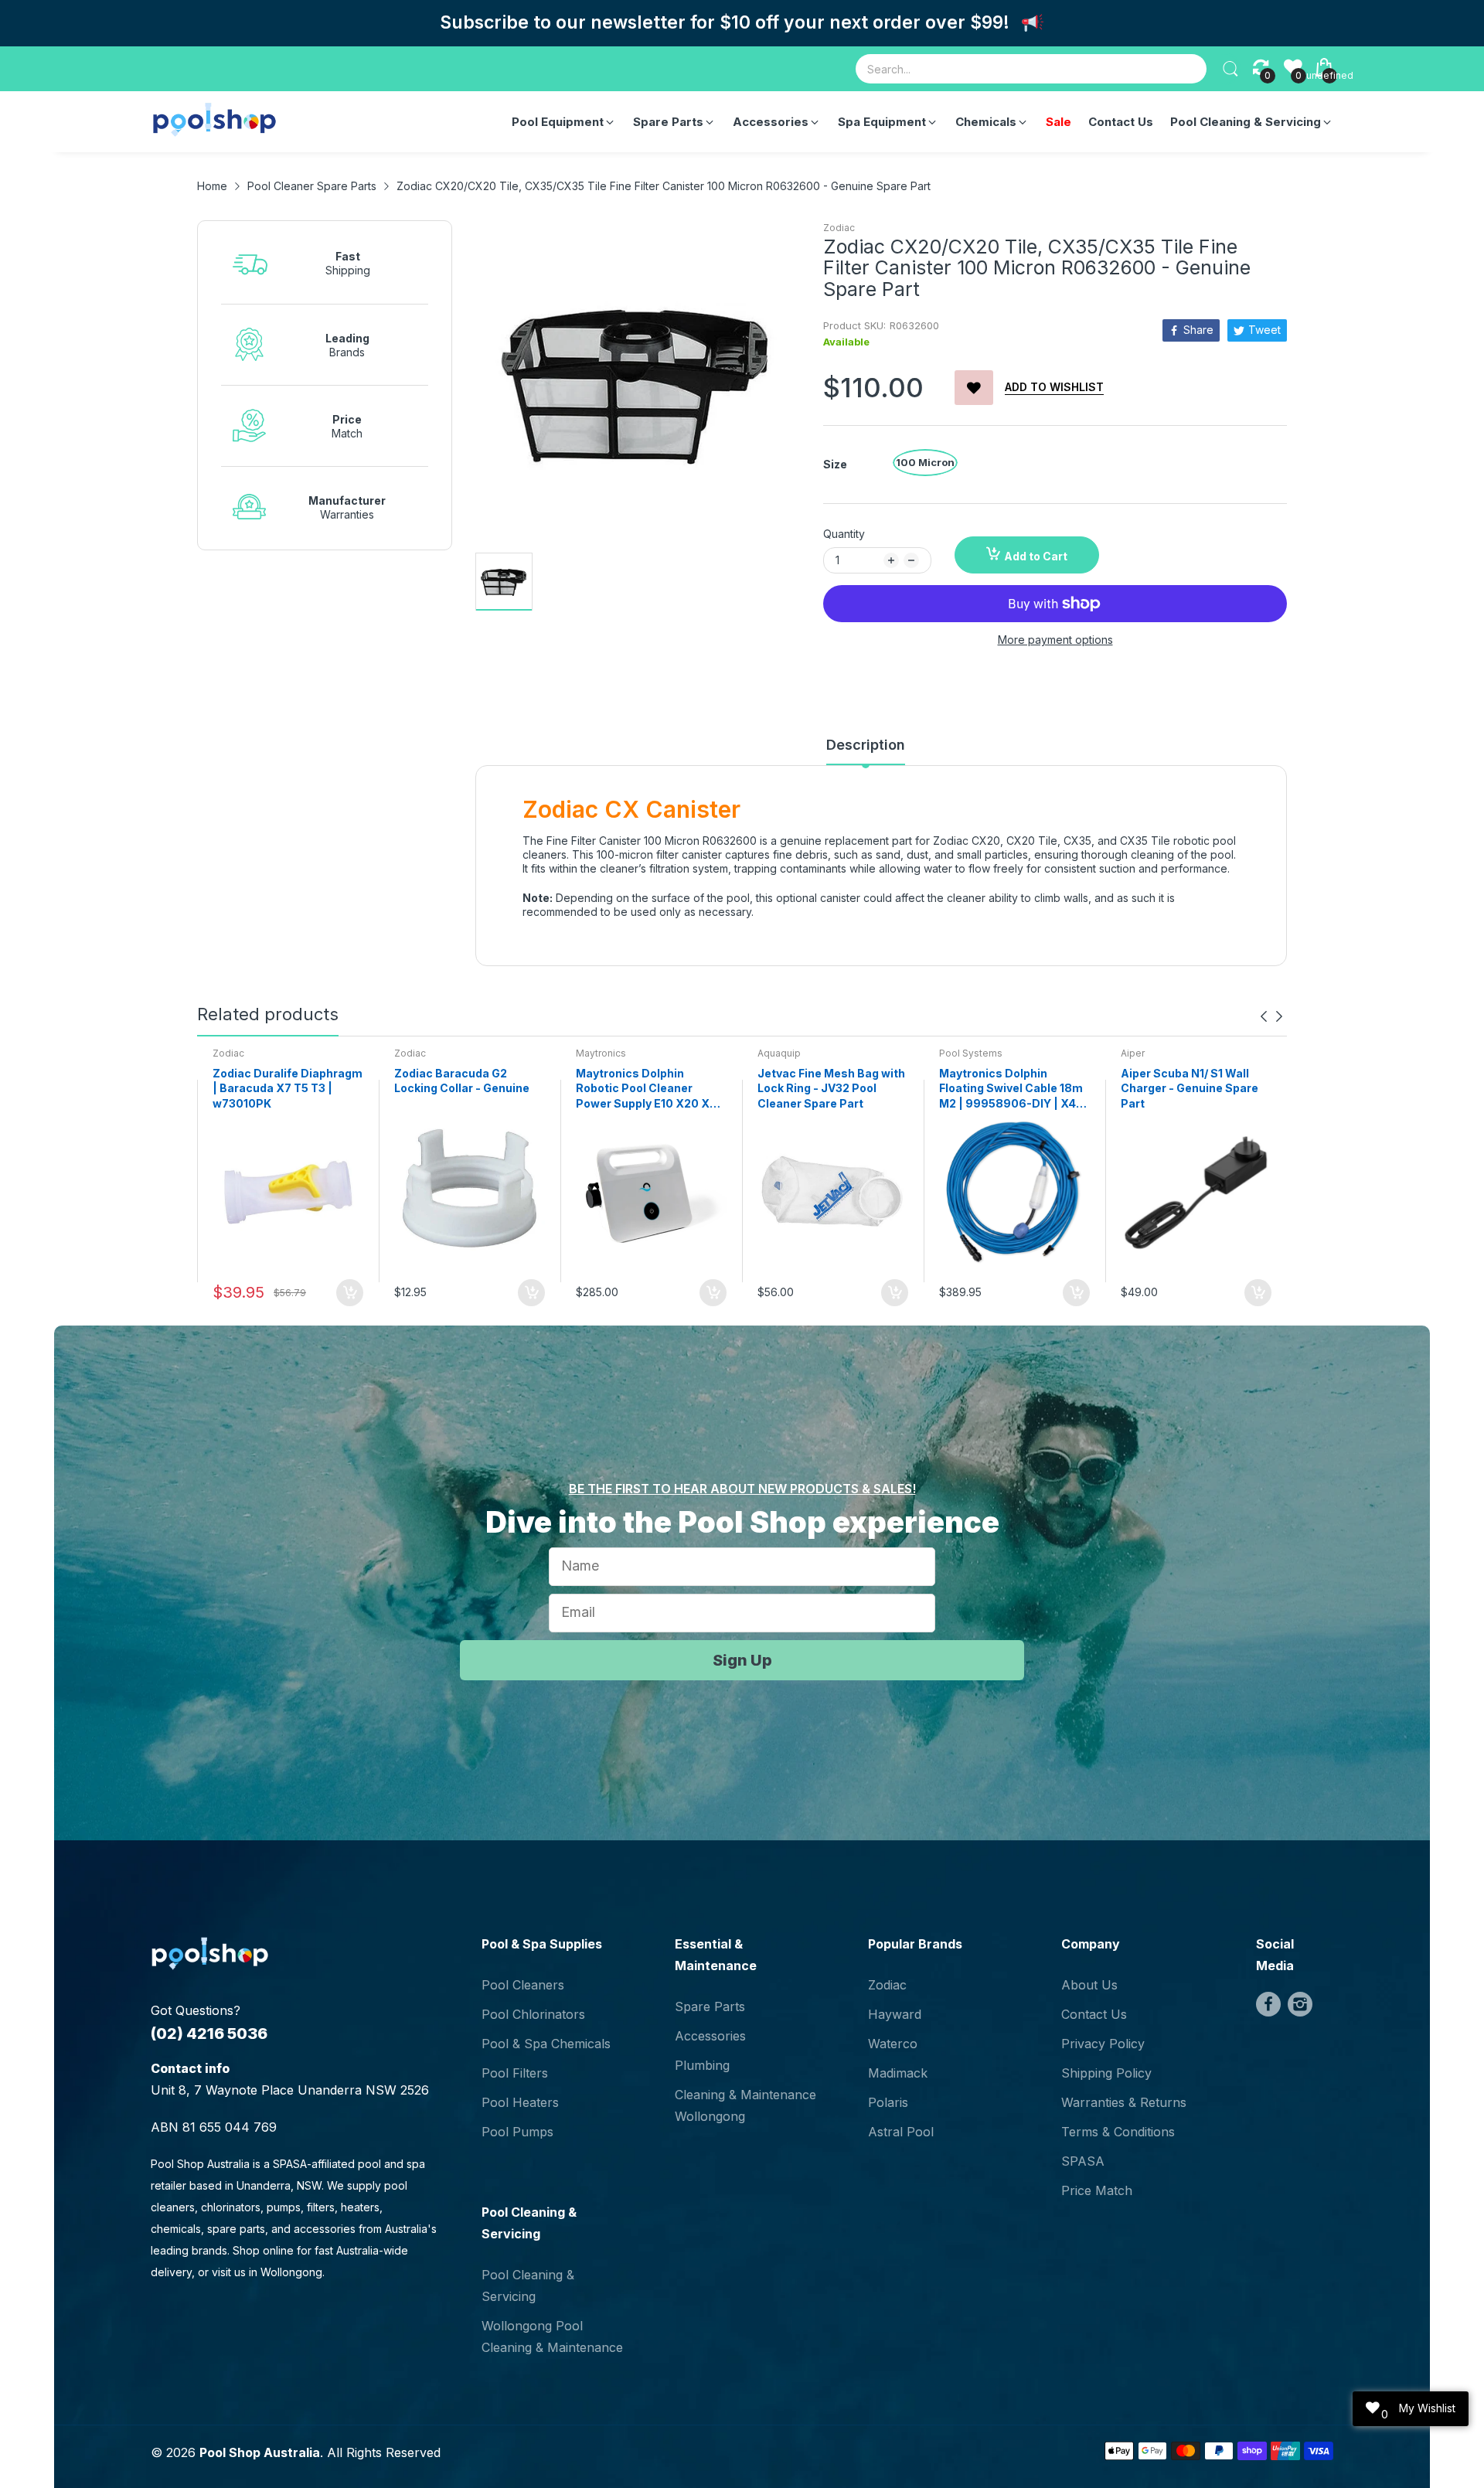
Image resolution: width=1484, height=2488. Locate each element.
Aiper (1133, 1053)
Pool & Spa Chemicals (546, 2044)
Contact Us (1094, 2014)
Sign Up (742, 1660)
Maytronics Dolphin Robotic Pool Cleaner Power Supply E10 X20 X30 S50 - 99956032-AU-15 (650, 1089)
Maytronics (601, 1053)
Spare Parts (710, 2006)
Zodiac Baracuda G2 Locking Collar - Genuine (462, 1081)
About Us (1089, 1985)
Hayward (895, 2014)
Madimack (898, 2073)
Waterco (893, 2044)
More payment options (1055, 640)
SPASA (1083, 2161)
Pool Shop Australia (260, 2452)
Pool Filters (515, 2073)
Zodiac (839, 228)
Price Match (1097, 2190)
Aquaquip (779, 1053)
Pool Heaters (520, 2102)
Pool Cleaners (523, 1985)
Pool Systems (971, 1053)
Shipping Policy (1106, 2073)
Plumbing (702, 2065)
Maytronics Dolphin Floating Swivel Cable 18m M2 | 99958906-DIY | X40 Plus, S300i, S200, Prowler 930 (1014, 1089)
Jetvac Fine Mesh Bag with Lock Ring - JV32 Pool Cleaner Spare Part (831, 1088)
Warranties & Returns (1124, 2102)
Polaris (888, 2102)
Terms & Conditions (1118, 2132)
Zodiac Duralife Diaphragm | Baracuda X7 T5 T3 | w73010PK (288, 1088)
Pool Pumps (517, 2132)
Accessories (710, 2036)
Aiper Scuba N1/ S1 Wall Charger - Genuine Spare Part (1190, 1088)
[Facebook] (1268, 2004)
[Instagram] (1300, 2004)
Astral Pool (901, 2132)
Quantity (844, 534)
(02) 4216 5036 (209, 2034)
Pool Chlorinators (533, 2014)
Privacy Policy (1103, 2044)
